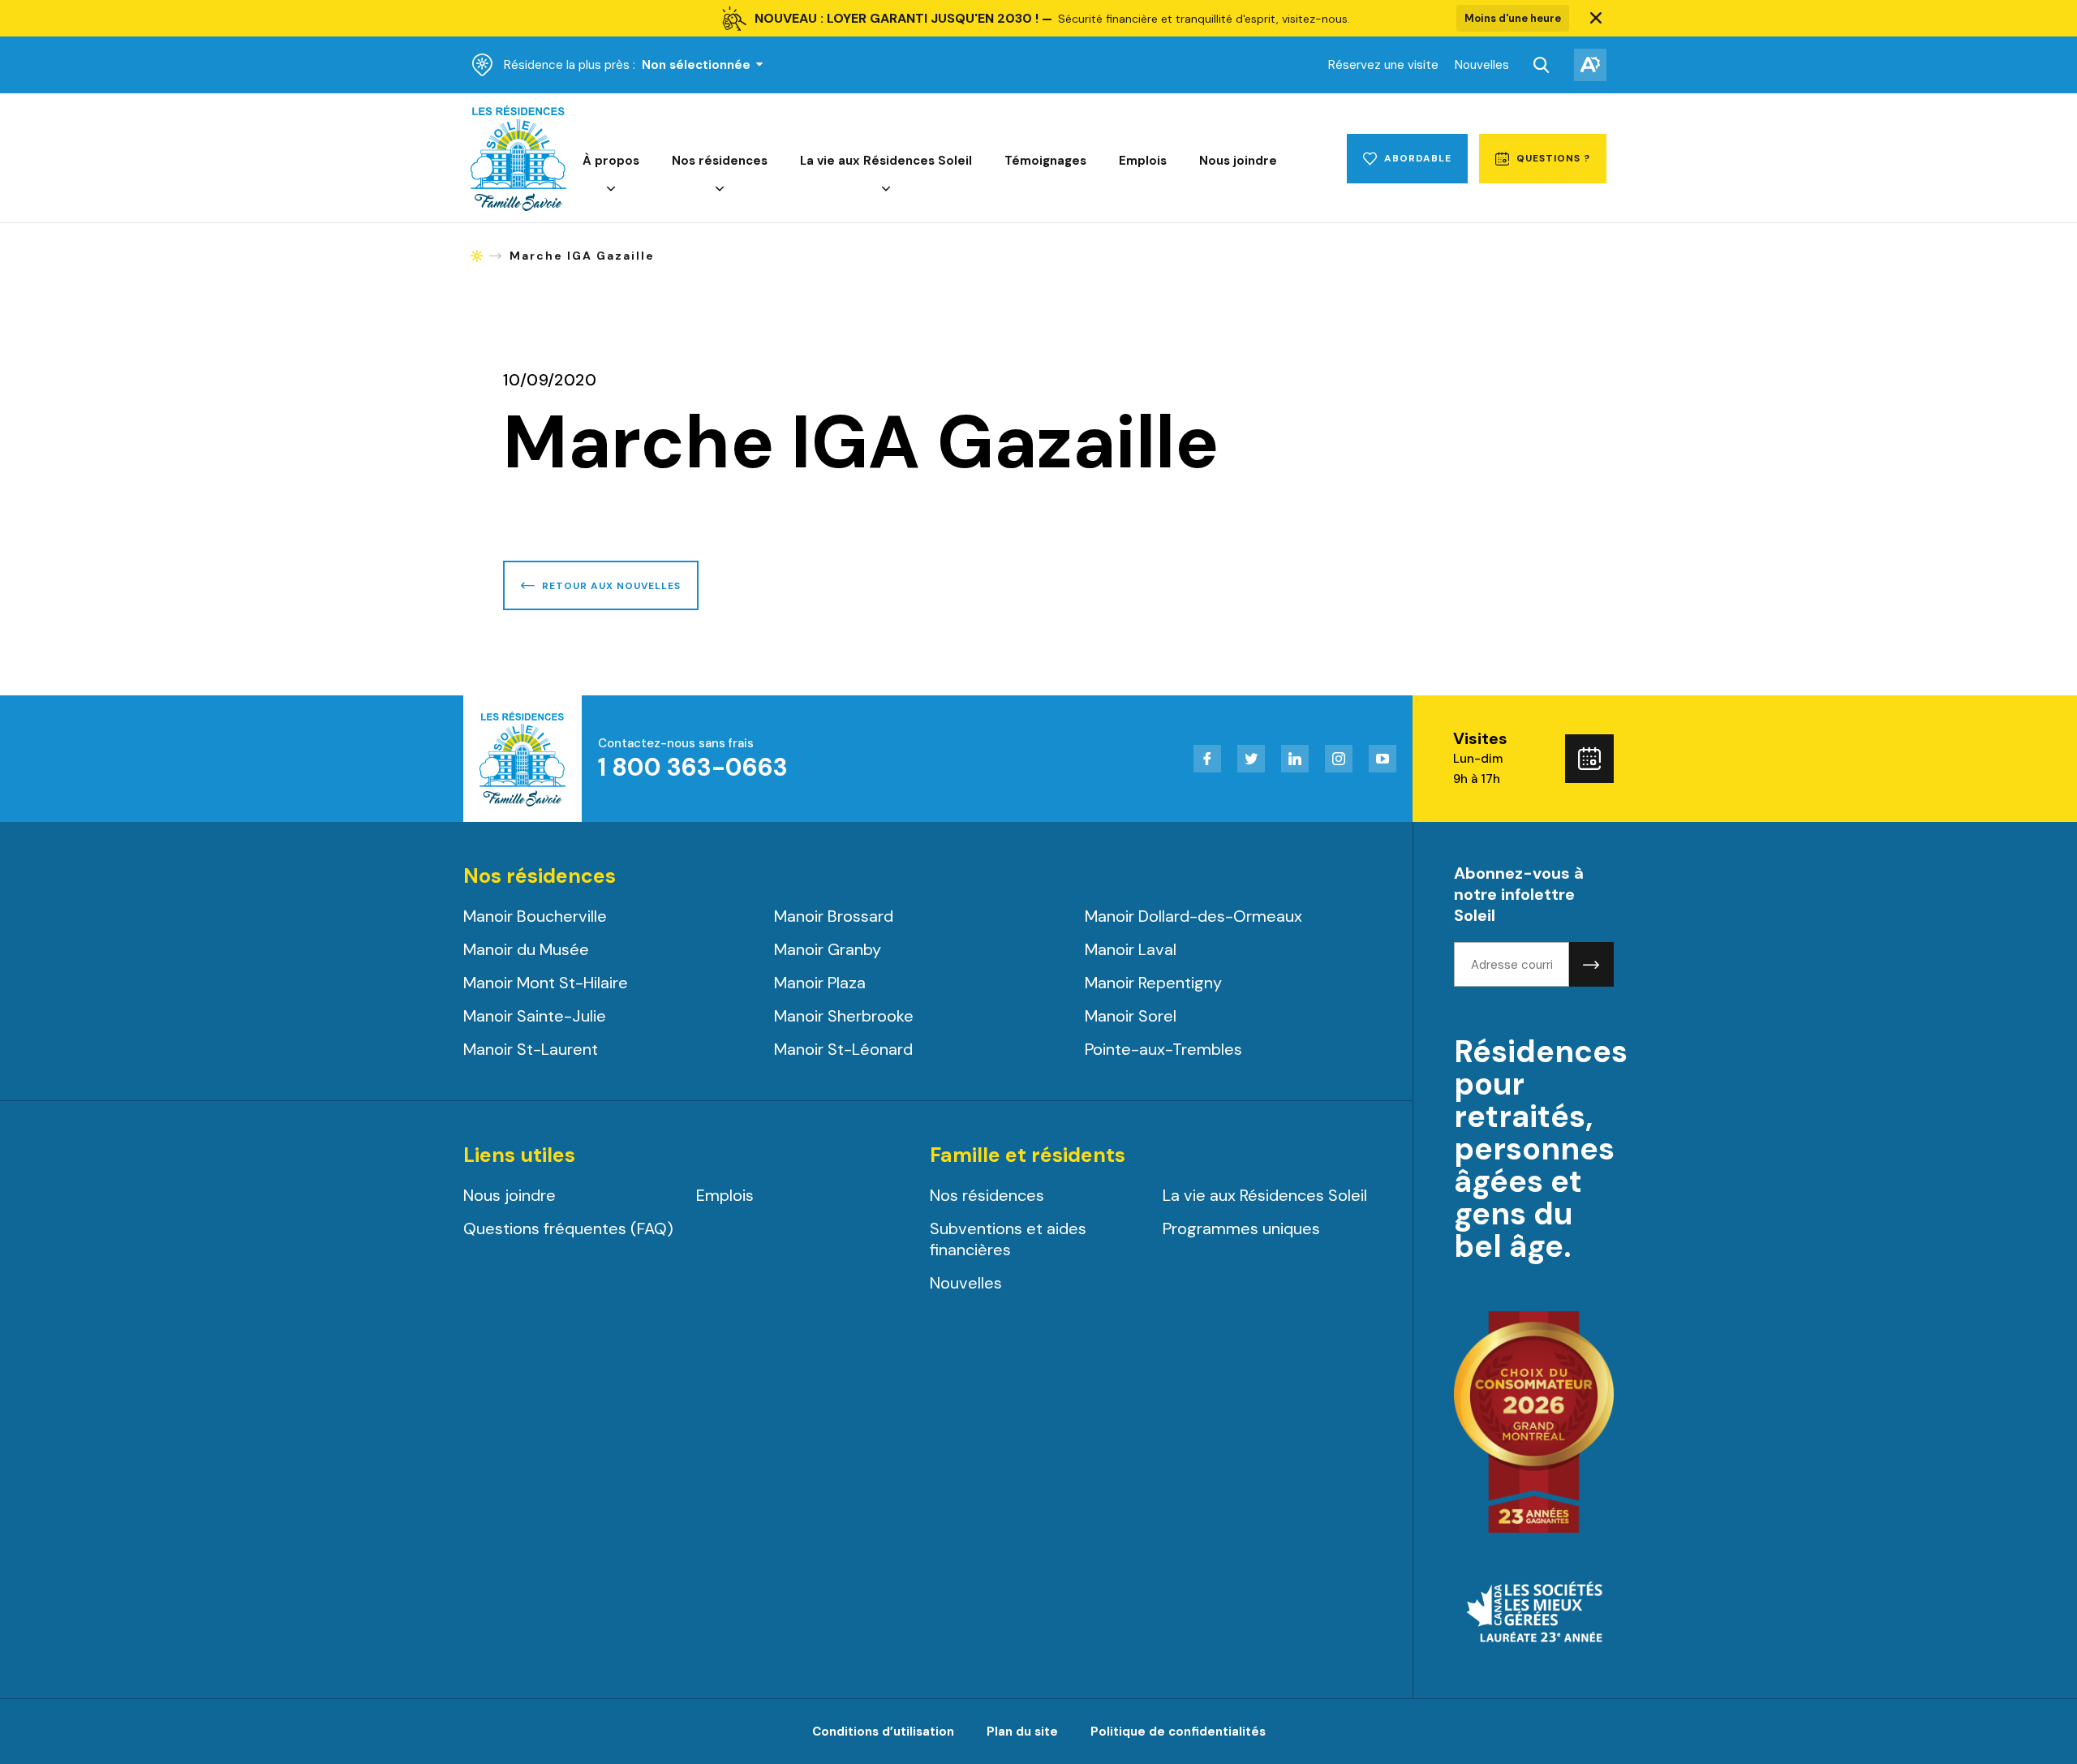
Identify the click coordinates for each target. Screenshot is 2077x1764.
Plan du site (1022, 1732)
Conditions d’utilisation (883, 1732)
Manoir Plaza (820, 983)
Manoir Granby (828, 949)
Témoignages (1045, 161)
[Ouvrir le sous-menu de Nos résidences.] (720, 189)
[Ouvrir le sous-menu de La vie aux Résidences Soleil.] (886, 189)
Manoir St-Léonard (843, 1049)
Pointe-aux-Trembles (1163, 1049)
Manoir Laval (1131, 949)
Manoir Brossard (834, 916)
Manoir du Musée (526, 949)
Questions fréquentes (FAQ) (568, 1228)
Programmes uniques (1241, 1228)
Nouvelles (1482, 65)
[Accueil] (518, 207)
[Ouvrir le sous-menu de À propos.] (611, 189)
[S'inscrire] (1591, 964)
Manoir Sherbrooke (844, 1016)
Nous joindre (1238, 161)
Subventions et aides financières (1008, 1239)
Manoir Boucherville (535, 916)
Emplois (1143, 161)
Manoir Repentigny (1153, 983)
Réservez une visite (1383, 65)
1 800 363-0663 (693, 767)
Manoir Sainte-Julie (535, 1016)
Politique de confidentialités (1178, 1732)
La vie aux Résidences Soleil (886, 161)
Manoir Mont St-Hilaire (546, 983)
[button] (1596, 19)
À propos (611, 161)
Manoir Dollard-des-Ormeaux (1193, 916)
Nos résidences (720, 161)
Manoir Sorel (1131, 1016)
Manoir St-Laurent (531, 1049)
